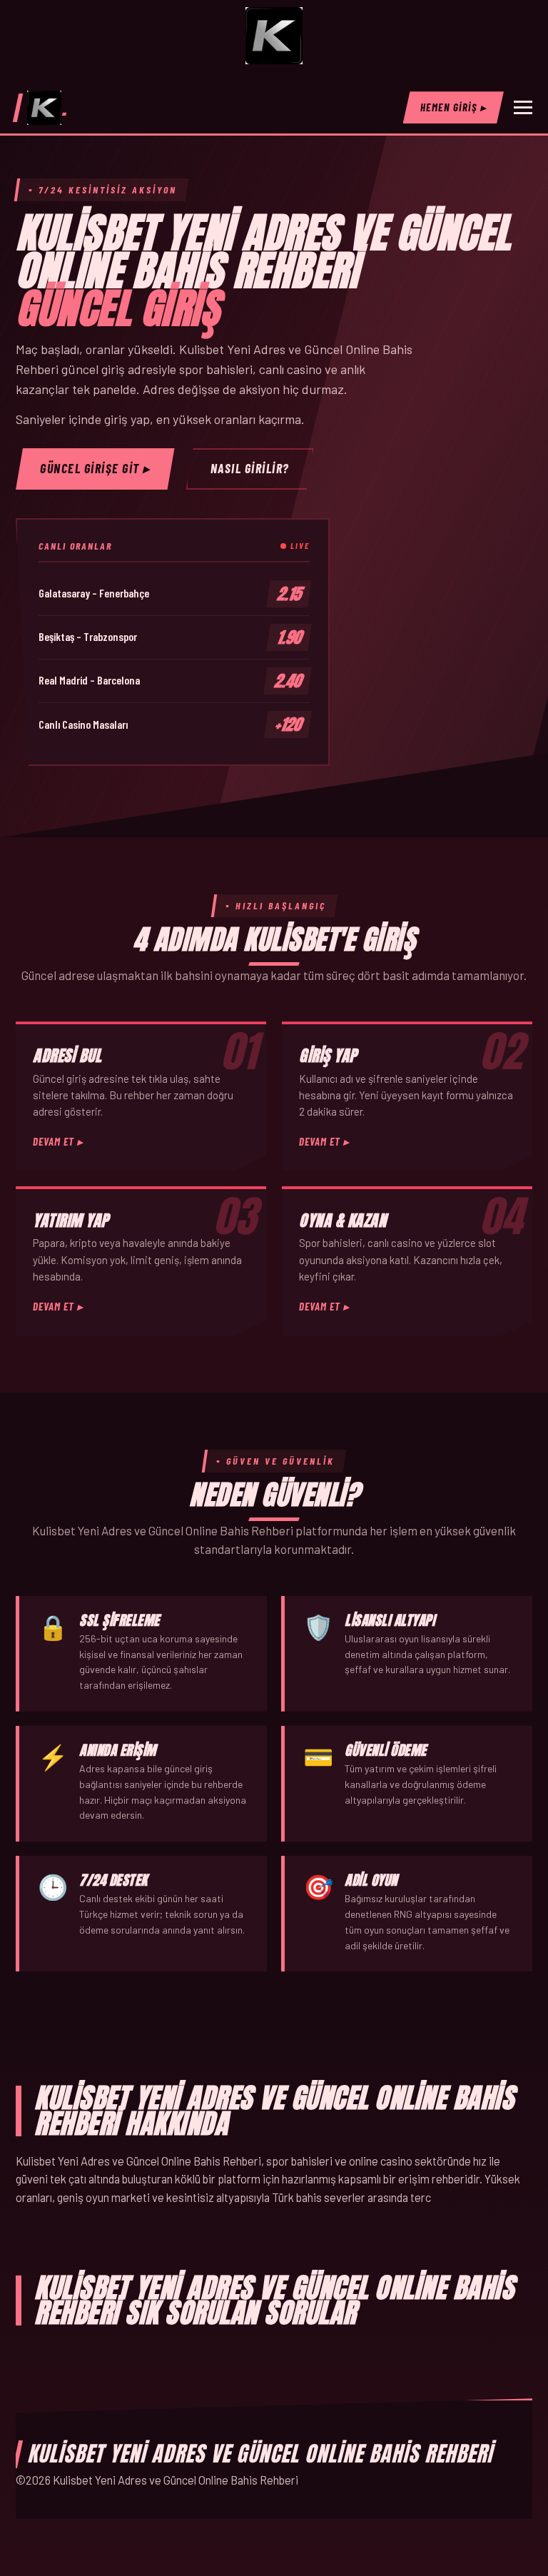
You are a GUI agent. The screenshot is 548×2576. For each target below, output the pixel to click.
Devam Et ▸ (58, 1141)
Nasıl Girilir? (250, 468)
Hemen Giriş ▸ (454, 107)
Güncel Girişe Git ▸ (95, 468)
